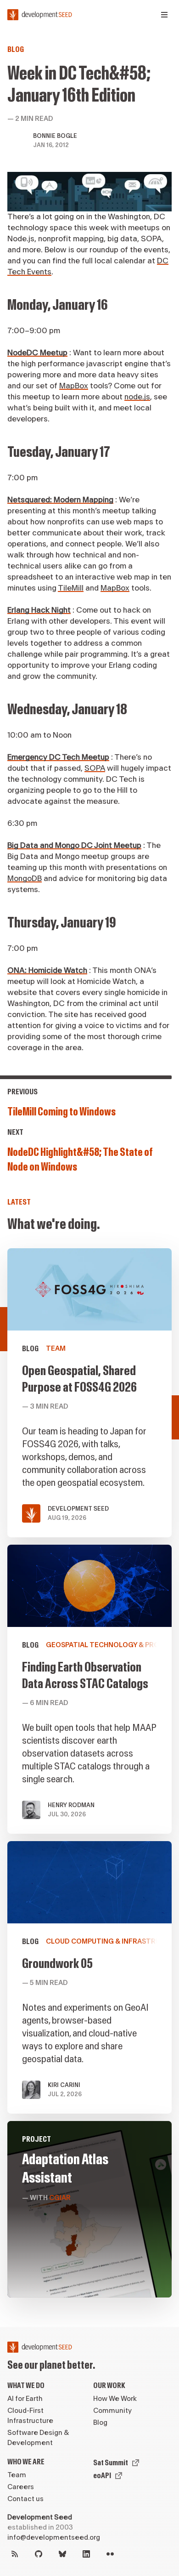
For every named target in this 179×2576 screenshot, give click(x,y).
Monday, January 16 (58, 305)
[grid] (89, 1777)
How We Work (115, 2399)
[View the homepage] (40, 15)
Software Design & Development (38, 2438)
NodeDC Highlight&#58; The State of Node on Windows (80, 1160)
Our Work (109, 2386)
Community (112, 2411)
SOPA (95, 768)
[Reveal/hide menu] (164, 15)
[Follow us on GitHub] (39, 2554)
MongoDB (25, 879)
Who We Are (26, 2462)
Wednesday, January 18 (67, 709)
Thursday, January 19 (62, 923)
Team (17, 2475)
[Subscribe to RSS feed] (15, 2554)
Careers (21, 2487)
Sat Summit (111, 2463)
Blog (16, 49)
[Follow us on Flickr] (110, 2554)
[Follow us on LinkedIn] (86, 2554)
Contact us (25, 2499)
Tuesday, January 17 (59, 452)
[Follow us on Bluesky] (62, 2554)
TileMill (71, 588)
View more (89, 1689)
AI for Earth (25, 2399)
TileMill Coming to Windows (62, 1112)
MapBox (74, 386)
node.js (137, 397)
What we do (26, 2386)
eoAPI (102, 2476)
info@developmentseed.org (54, 2538)
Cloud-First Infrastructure (30, 2416)
